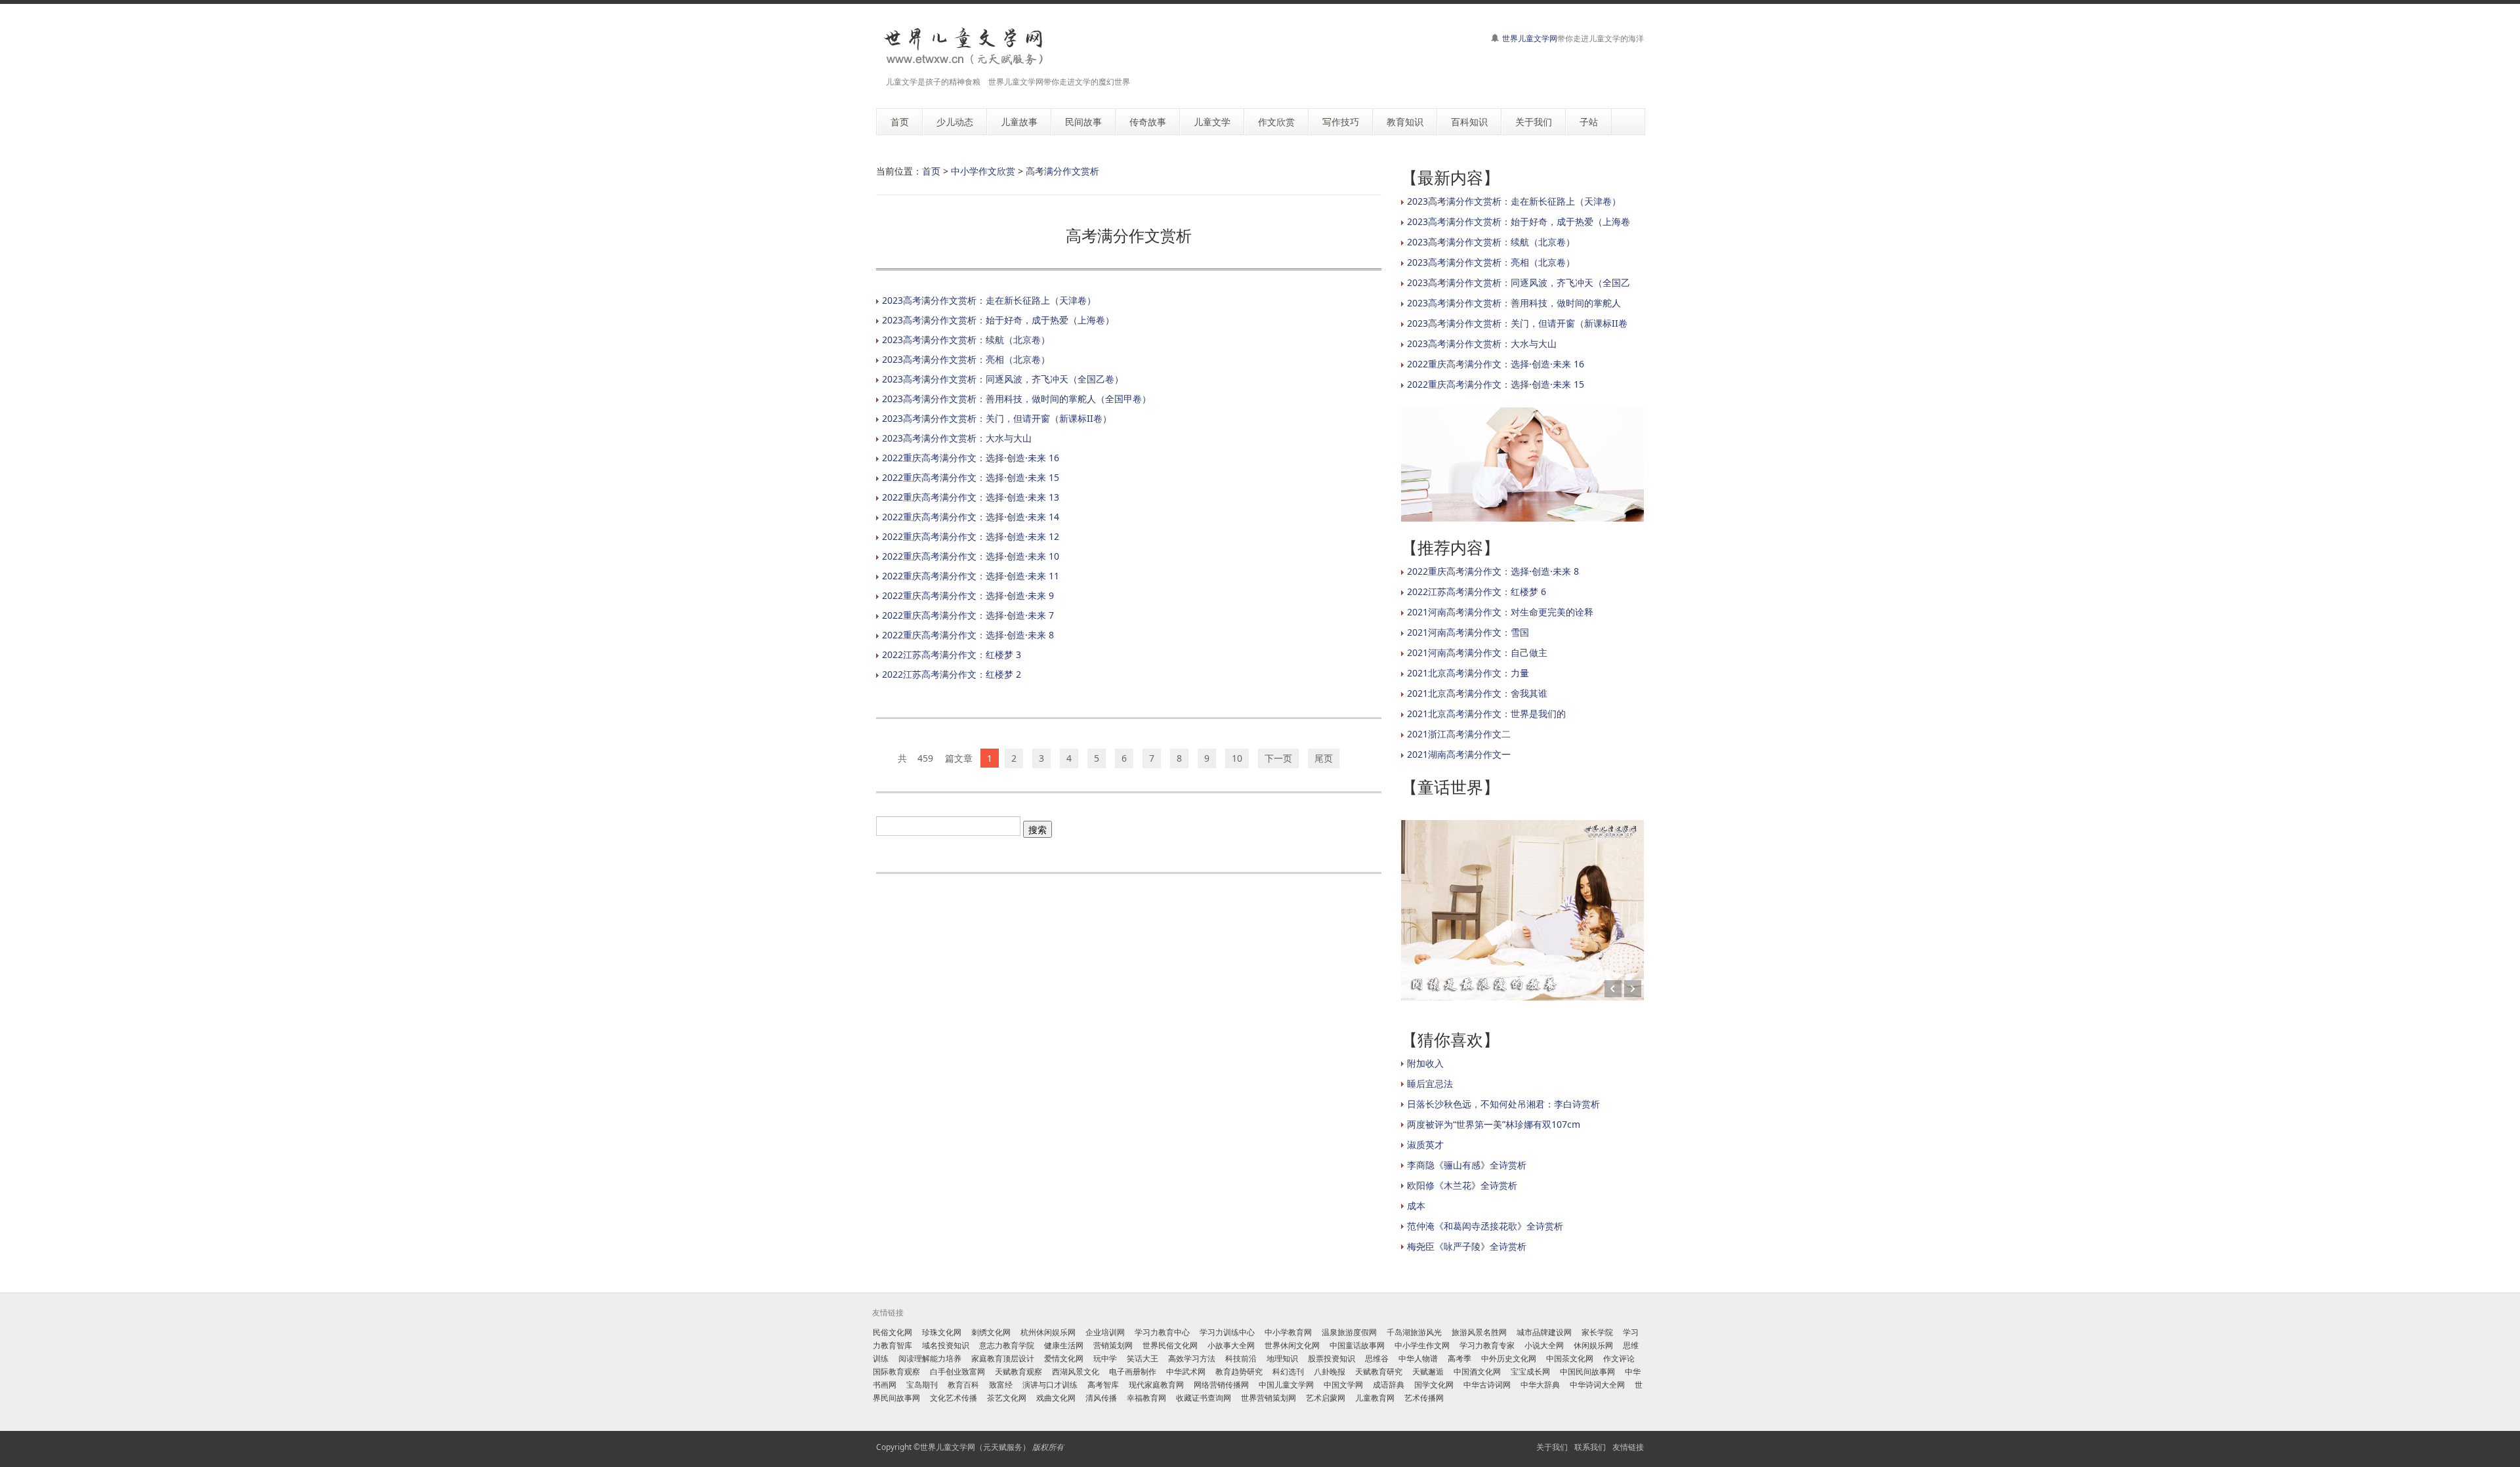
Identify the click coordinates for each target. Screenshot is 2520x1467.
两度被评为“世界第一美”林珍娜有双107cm (1494, 1124)
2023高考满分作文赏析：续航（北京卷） (966, 340)
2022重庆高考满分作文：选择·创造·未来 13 (971, 497)
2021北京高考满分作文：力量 (1468, 673)
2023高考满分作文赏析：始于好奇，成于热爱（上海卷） (998, 320)
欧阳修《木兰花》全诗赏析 (1462, 1185)
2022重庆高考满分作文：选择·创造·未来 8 (968, 635)
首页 (931, 171)
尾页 (1324, 758)
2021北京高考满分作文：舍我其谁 (1477, 693)
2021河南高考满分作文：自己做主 (1477, 652)
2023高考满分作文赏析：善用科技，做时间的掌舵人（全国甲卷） (1017, 399)
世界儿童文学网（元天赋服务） (975, 1447)
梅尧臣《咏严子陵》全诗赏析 (1467, 1246)
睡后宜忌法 (1430, 1084)
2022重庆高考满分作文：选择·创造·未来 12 (971, 536)
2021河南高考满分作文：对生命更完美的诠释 (1500, 612)
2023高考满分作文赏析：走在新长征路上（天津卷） (989, 300)
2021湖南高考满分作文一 (1459, 754)
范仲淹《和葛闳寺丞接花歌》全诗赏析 (1485, 1226)
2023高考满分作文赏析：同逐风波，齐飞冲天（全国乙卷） (1003, 379)
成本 (1416, 1206)
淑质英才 (1425, 1145)
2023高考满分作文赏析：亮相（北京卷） (966, 359)
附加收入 (1425, 1063)
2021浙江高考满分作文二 (1459, 734)
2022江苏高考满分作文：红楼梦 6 (1477, 591)
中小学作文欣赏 (983, 171)
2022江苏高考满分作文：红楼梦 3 (952, 654)
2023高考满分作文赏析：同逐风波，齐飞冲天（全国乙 (1519, 282)
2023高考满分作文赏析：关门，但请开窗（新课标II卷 (1517, 323)
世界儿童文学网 (1530, 38)
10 (1237, 758)
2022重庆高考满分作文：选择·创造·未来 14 (971, 517)
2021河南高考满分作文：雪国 (1468, 632)
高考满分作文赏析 (1062, 171)
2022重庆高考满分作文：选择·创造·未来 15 (971, 477)
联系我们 (1590, 1447)
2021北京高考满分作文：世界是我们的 (1486, 713)
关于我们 (1552, 1447)
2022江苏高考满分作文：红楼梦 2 (952, 674)
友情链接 (1628, 1447)
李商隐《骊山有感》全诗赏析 (1467, 1165)
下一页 (1278, 758)
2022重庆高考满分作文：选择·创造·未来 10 (971, 556)
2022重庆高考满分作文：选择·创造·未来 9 (968, 595)
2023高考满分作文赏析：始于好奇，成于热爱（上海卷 (1519, 221)
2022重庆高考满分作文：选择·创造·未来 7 (968, 615)
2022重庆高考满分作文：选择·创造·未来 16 (971, 458)
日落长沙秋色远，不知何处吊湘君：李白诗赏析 (1503, 1104)
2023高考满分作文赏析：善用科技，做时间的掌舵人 (1514, 303)
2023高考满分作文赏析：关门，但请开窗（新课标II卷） (997, 418)
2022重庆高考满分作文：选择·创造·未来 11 (971, 576)
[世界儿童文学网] (963, 47)
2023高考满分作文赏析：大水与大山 (957, 438)
